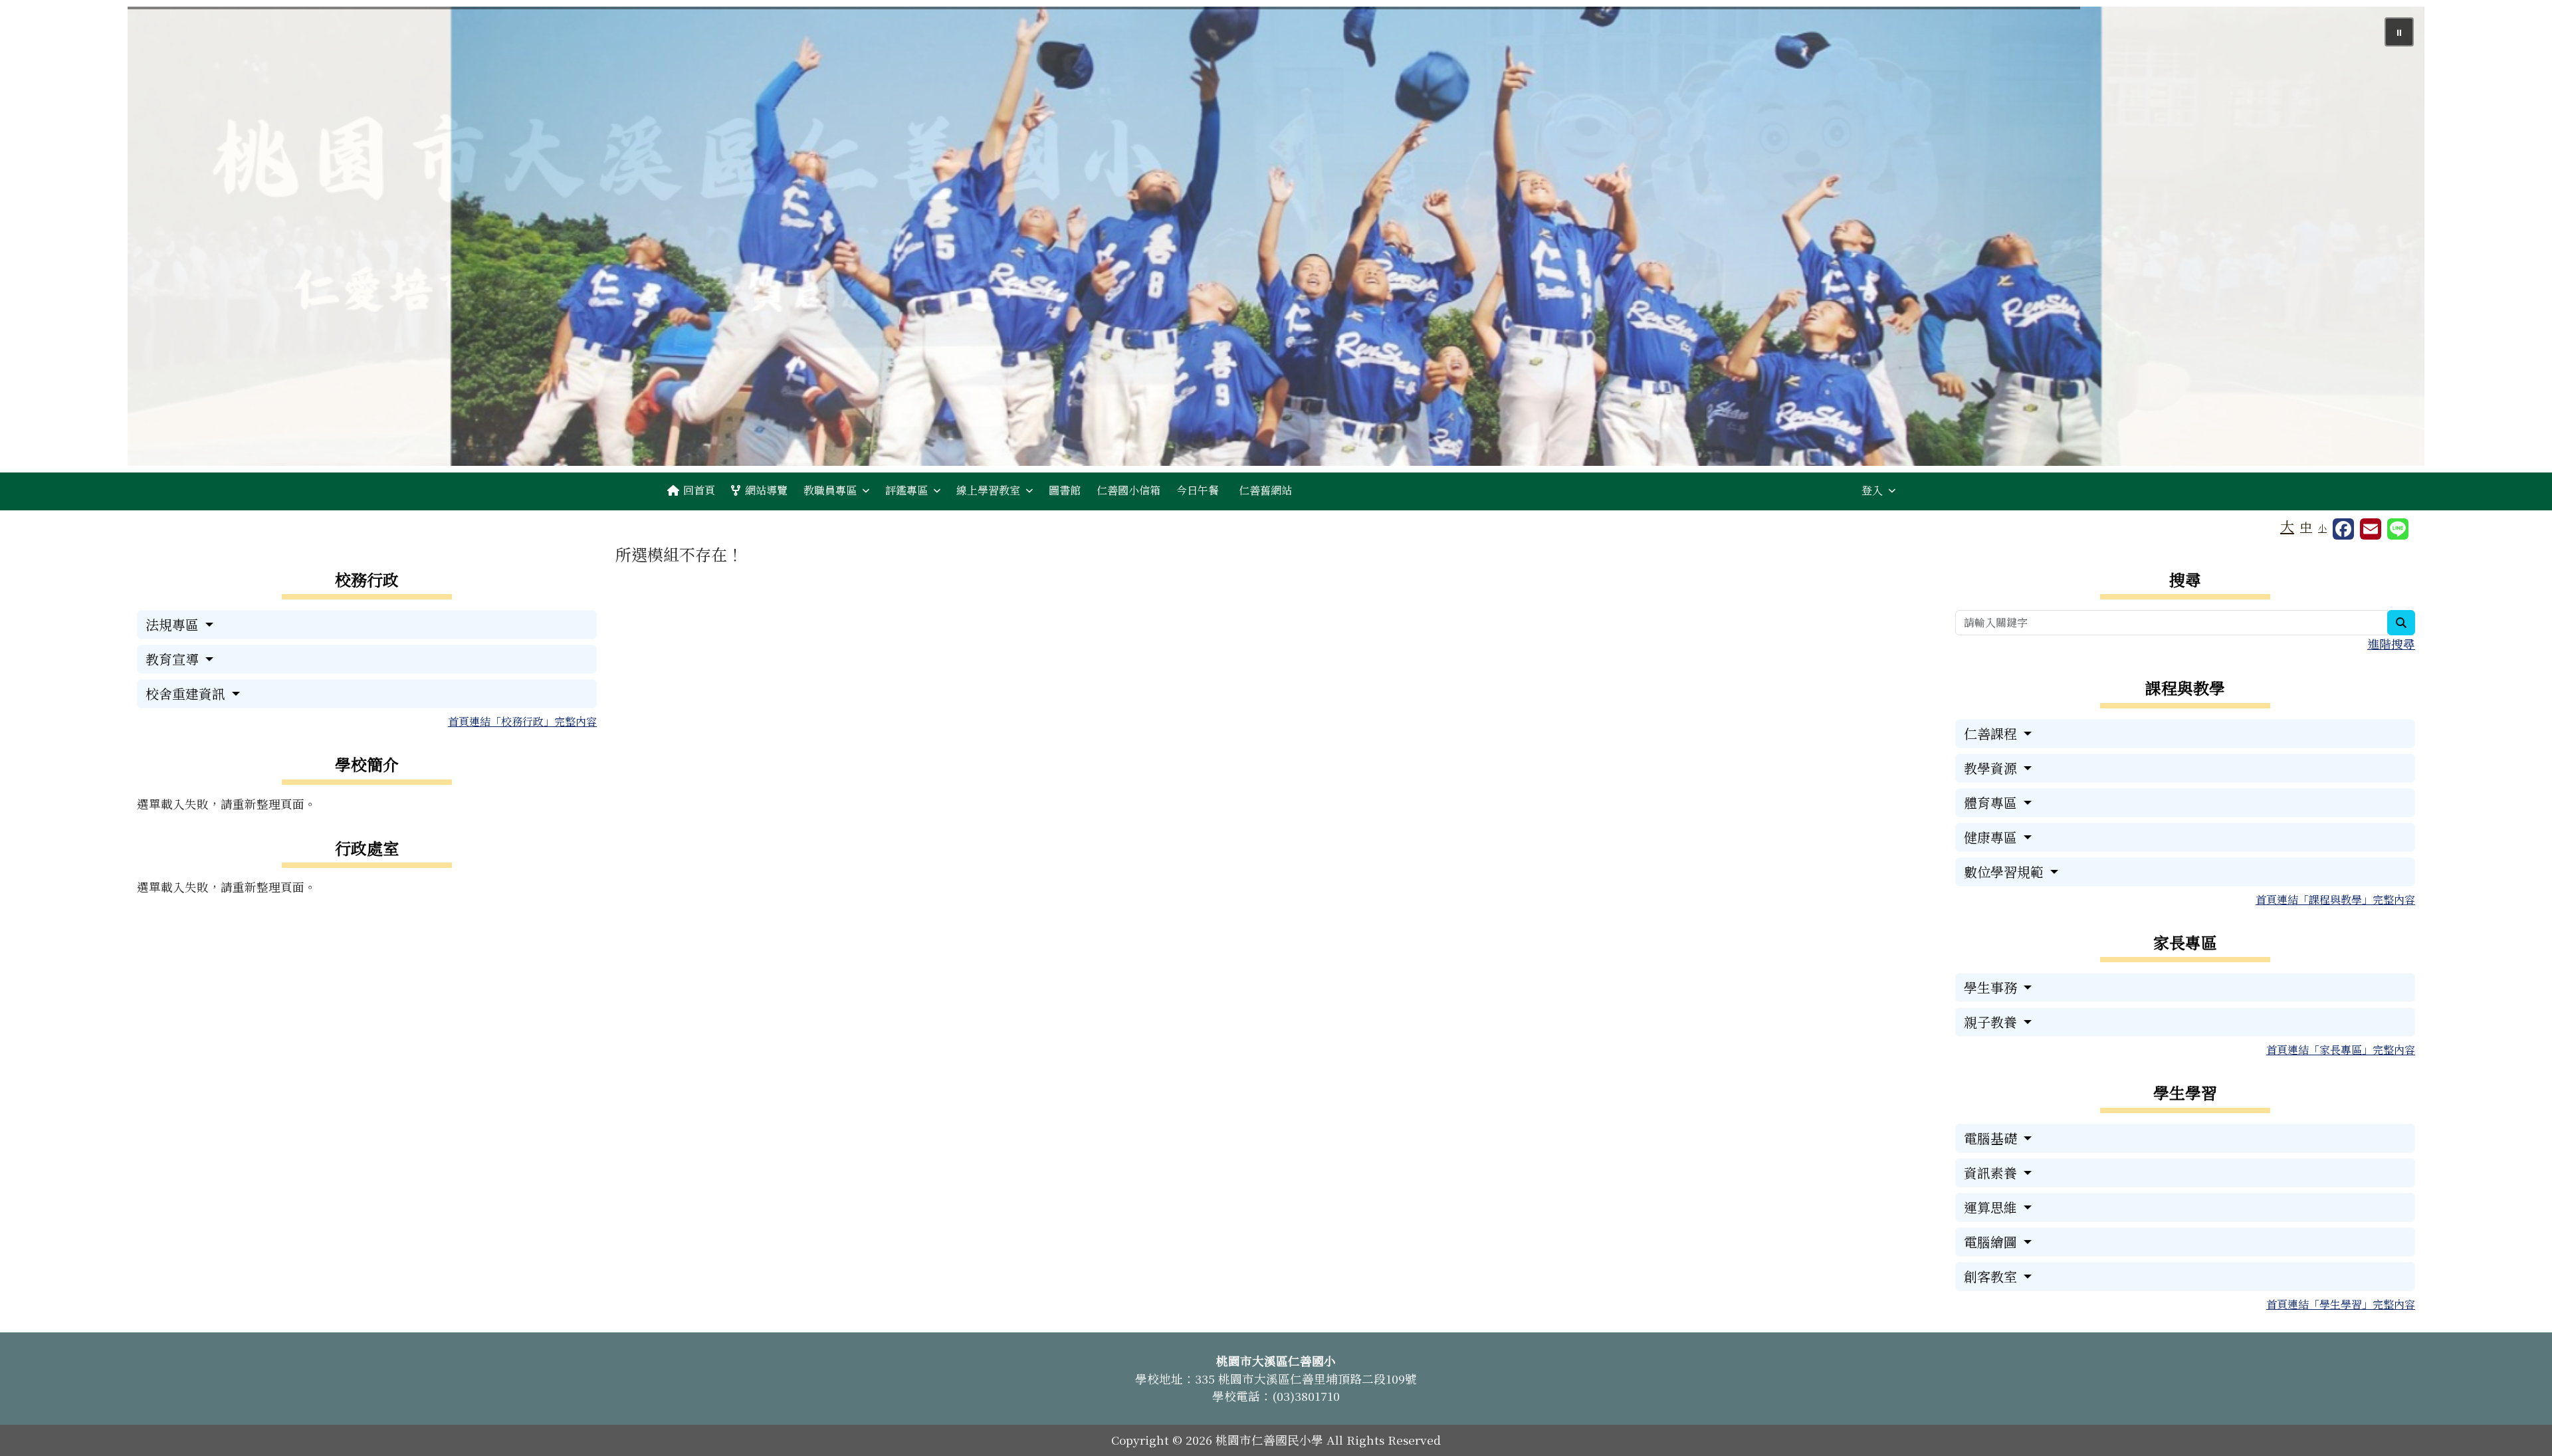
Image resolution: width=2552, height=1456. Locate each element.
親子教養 (1992, 1022)
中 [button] (2306, 527)
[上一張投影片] (159, 239)
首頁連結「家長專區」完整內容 (2341, 1050)
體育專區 (1992, 802)
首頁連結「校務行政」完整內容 (522, 721)
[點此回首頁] (1276, 236)
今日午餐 (1198, 490)
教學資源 (1992, 768)
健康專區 (1992, 837)
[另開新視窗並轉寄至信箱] (2371, 529)
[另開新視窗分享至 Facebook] (2343, 529)
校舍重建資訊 (187, 693)
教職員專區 (830, 490)
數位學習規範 (2005, 872)
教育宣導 (174, 659)
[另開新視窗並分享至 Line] (2398, 529)
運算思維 (1992, 1207)
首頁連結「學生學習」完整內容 (2341, 1304)
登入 (1872, 490)
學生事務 (1992, 987)
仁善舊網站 (1265, 490)
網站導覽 (766, 490)
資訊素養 (1992, 1173)
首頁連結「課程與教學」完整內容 (2335, 899)
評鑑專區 (906, 490)
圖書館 (1065, 490)
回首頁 (699, 490)
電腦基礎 (1992, 1138)
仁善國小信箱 (1128, 490)
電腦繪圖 (1992, 1242)
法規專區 (174, 624)
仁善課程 (1992, 733)
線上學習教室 (988, 490)
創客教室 (1992, 1276)
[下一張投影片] (2392, 239)
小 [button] (2322, 528)
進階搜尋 (2391, 644)
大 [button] (2287, 526)
